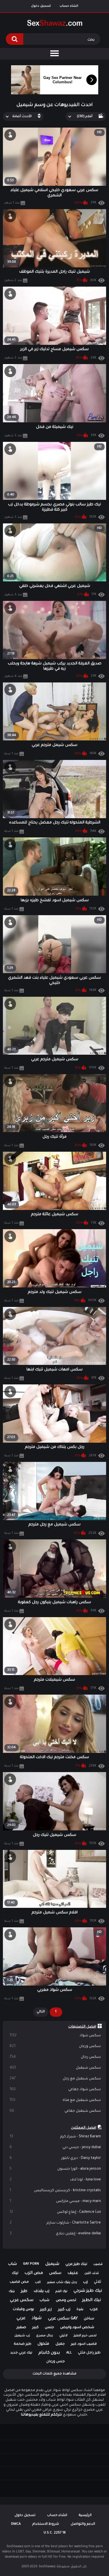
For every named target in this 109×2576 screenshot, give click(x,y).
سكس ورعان (55, 2046)
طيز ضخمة (23, 2344)
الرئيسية (85, 2516)
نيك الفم (61, 2291)
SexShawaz (47, 2567)
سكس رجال (55, 2057)
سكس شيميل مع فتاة (55, 2100)
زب (85, 2282)
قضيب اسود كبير (84, 2344)
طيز (24, 2291)
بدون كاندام (49, 2353)
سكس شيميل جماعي (55, 2111)
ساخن (89, 2319)
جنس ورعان (56, 2362)
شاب (12, 2264)
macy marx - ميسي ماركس (55, 2201)
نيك (15, 2273)
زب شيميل (22, 2336)
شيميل (52, 2264)
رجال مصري (44, 2336)
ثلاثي (98, 2282)
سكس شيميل (55, 2068)
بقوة (80, 2309)
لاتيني (63, 2336)
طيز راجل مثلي (89, 2353)
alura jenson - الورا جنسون (55, 2169)
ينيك (12, 2291)
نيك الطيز (92, 2300)
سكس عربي (22, 2300)
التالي (41, 2012)
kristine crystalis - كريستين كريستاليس (55, 2191)
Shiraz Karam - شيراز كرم (55, 2137)
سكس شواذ (55, 2036)
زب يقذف (42, 2291)
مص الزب (34, 2273)
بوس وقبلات (23, 2309)
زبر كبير (46, 2310)
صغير (21, 2328)
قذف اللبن (92, 2273)
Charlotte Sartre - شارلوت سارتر (55, 2223)
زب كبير (64, 2310)
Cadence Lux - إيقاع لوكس (55, 2212)
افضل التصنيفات (82, 2027)
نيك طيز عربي (76, 2264)
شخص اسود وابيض (77, 2328)
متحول (43, 2344)
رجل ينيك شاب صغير (62, 2282)
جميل (60, 2344)
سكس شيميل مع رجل (55, 2079)
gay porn (31, 2264)
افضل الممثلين (84, 2128)
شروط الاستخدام (46, 2524)
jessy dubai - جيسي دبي (55, 2148)
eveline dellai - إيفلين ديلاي (55, 2234)
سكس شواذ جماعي (55, 2090)
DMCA (16, 2524)
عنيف (73, 2273)
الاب (38, 2282)
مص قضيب (19, 2282)
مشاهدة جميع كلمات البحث (54, 2374)
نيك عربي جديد (21, 2353)
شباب (44, 2300)
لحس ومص (66, 2300)
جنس (49, 2328)
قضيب (98, 2264)
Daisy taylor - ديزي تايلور (55, 2158)
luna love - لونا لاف (55, 2180)
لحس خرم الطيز (85, 2336)
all (69, 2353)
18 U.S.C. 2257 (55, 2533)
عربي (21, 2319)
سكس (55, 2273)
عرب (94, 2309)
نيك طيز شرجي (88, 2291)
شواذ (37, 2319)
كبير (35, 2328)
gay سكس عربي (63, 2319)
